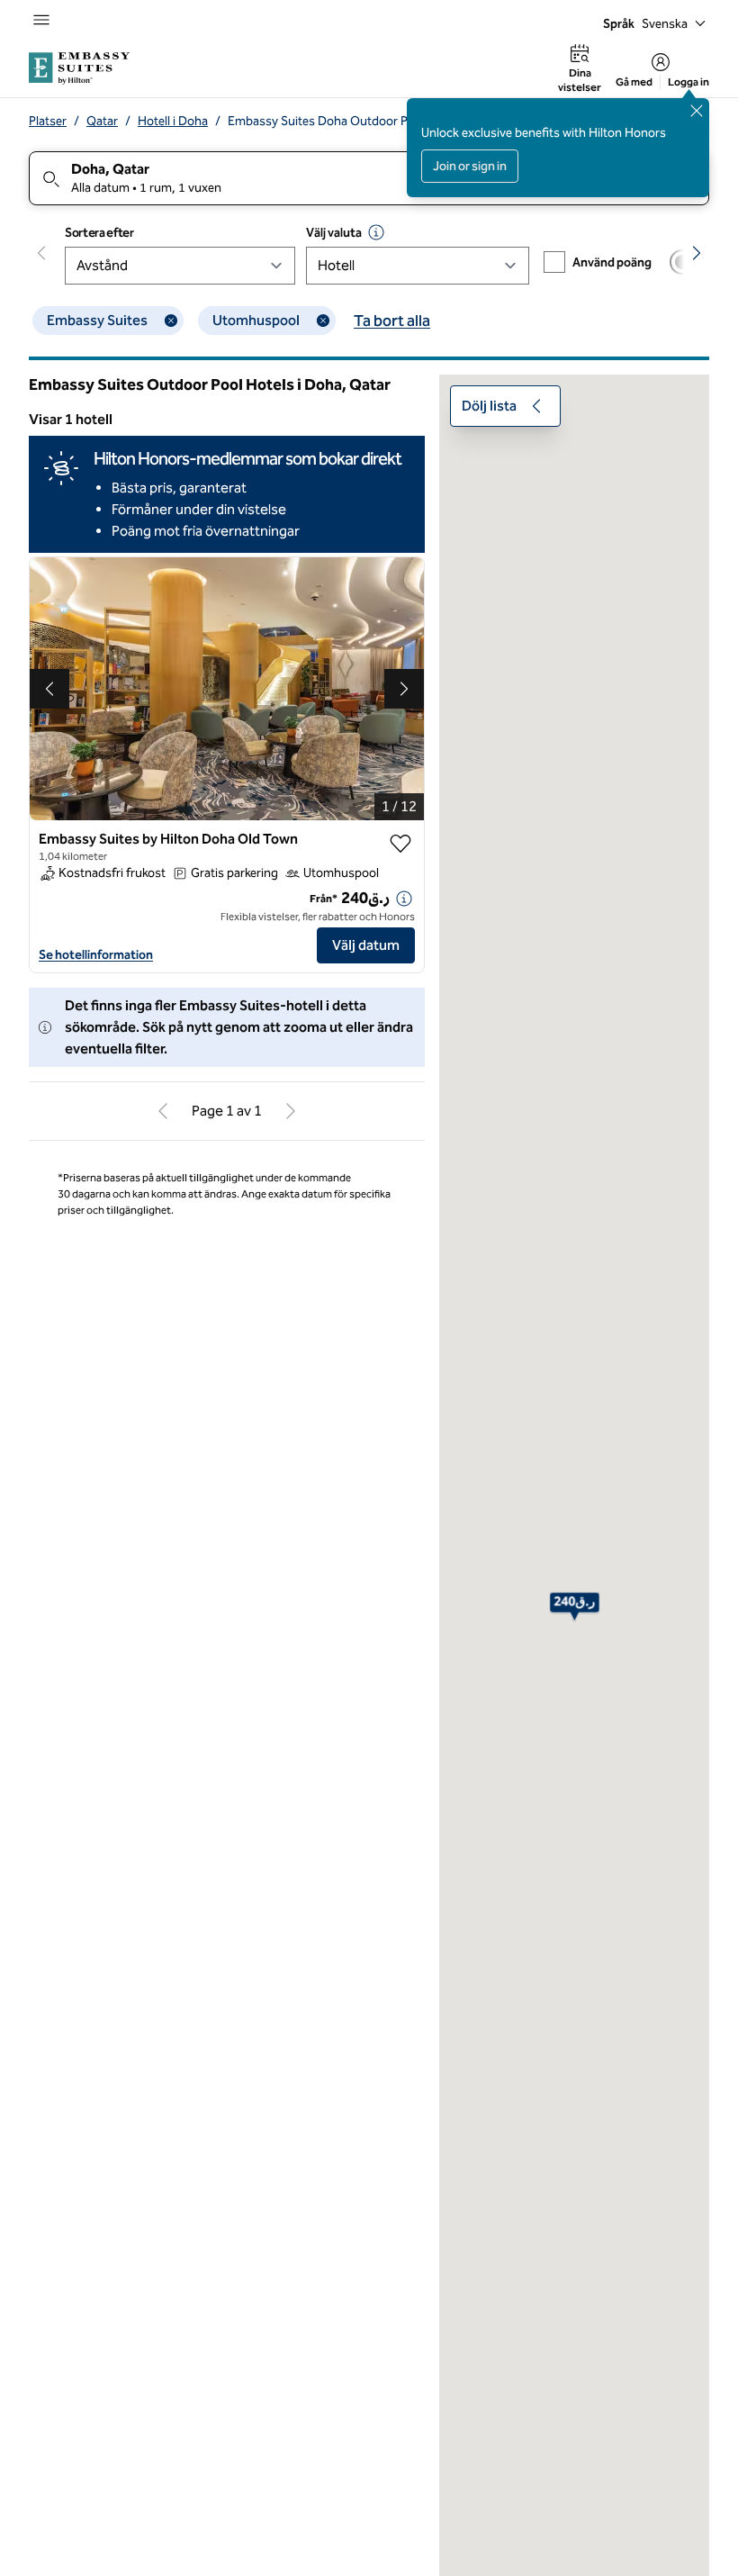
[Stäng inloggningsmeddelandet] (697, 111)
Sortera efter (99, 233)
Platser (48, 121)
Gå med (634, 82)
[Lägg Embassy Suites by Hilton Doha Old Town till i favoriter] (400, 844)
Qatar (102, 121)
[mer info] (404, 899)
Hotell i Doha (173, 121)
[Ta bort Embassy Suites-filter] (171, 321)
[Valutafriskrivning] (376, 232)
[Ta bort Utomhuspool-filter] (323, 321)
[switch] (691, 262)
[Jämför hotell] (691, 262)
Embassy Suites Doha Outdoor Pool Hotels (346, 121)
